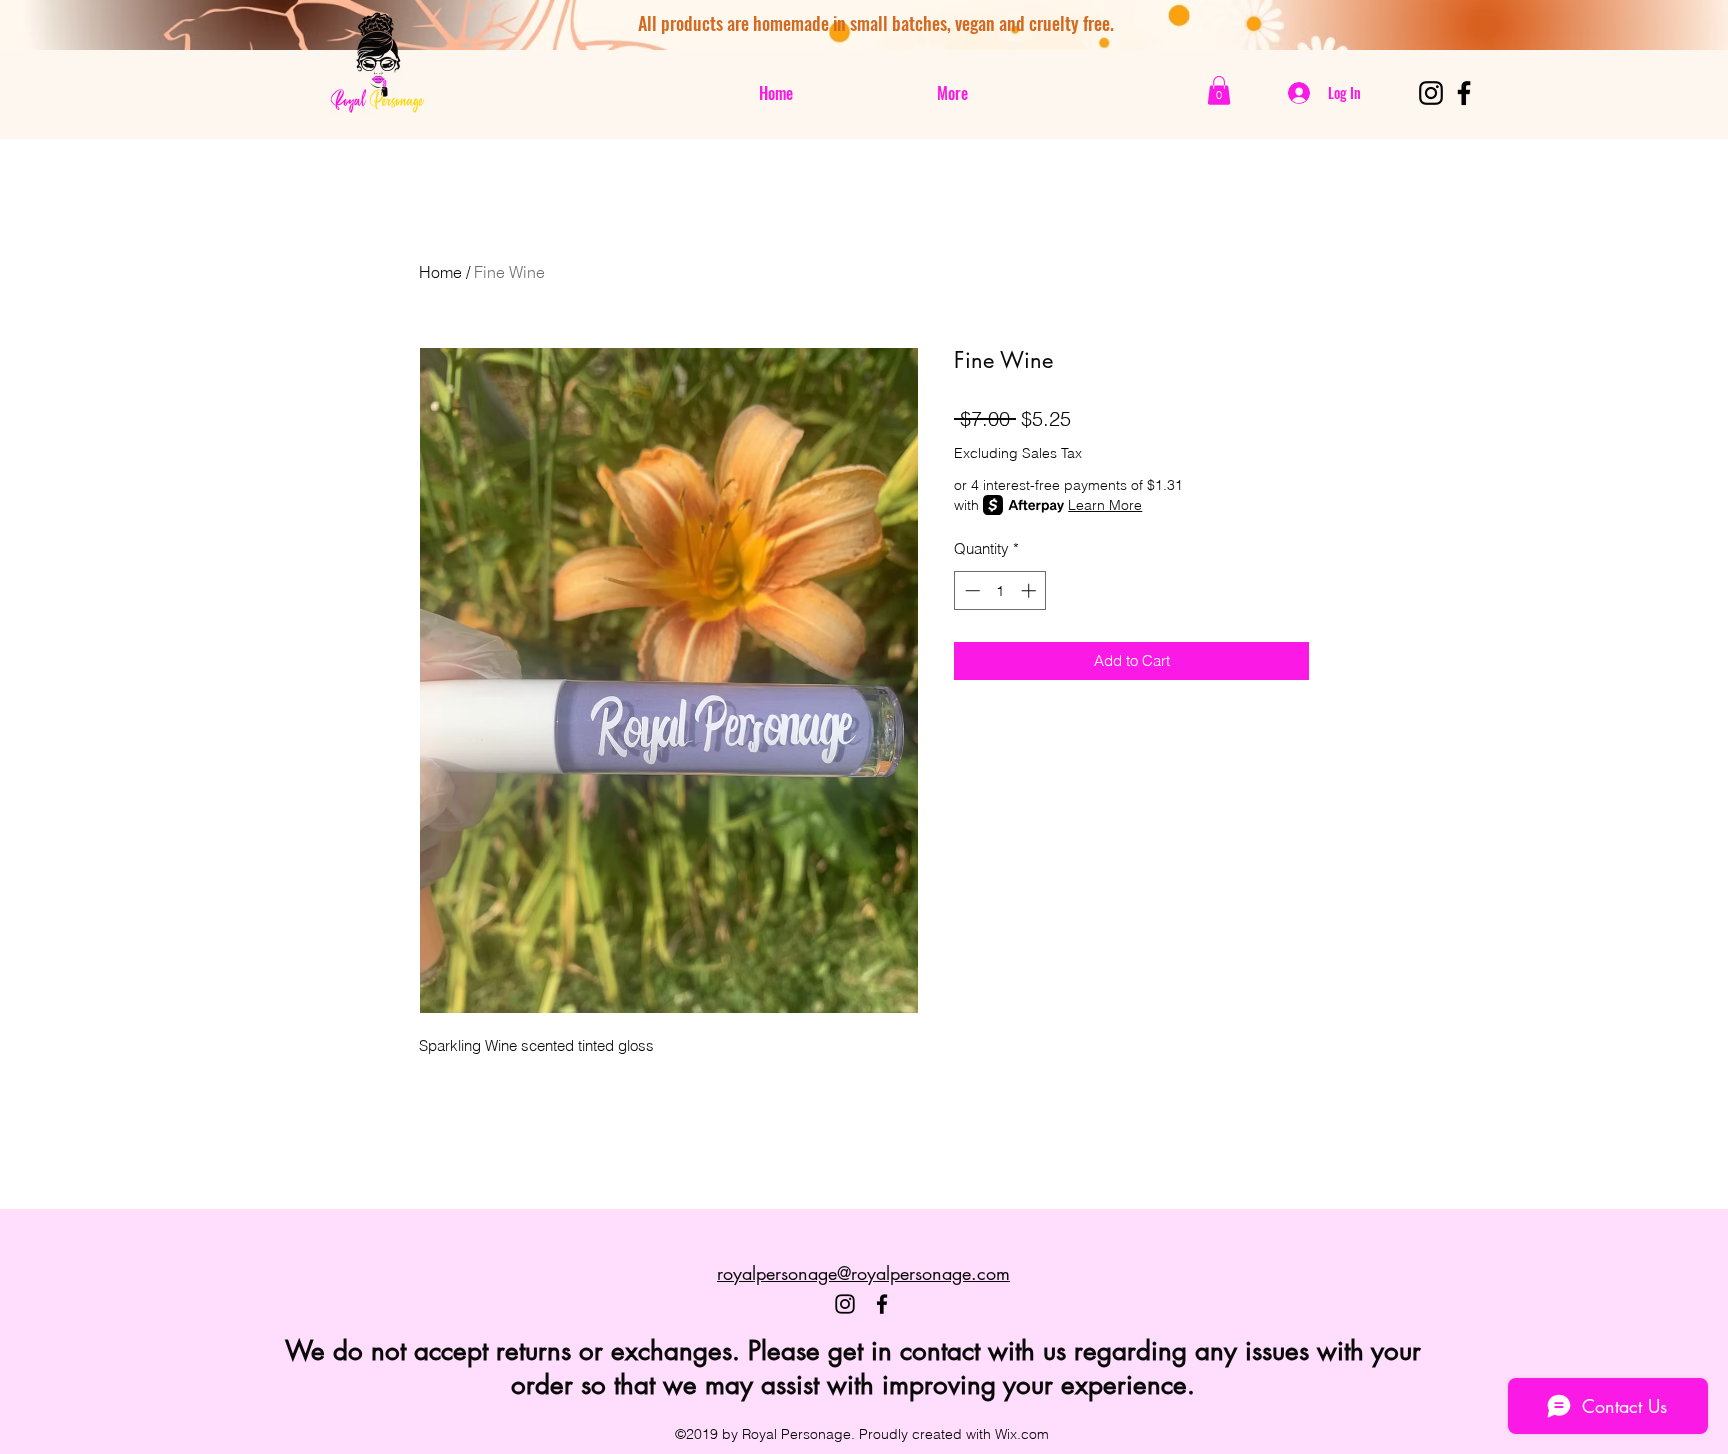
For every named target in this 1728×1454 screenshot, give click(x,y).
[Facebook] (1464, 93)
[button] (1219, 90)
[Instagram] (1431, 93)
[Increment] (1030, 590)
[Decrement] (970, 590)
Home (440, 272)
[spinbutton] (1000, 590)
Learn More (1105, 505)
